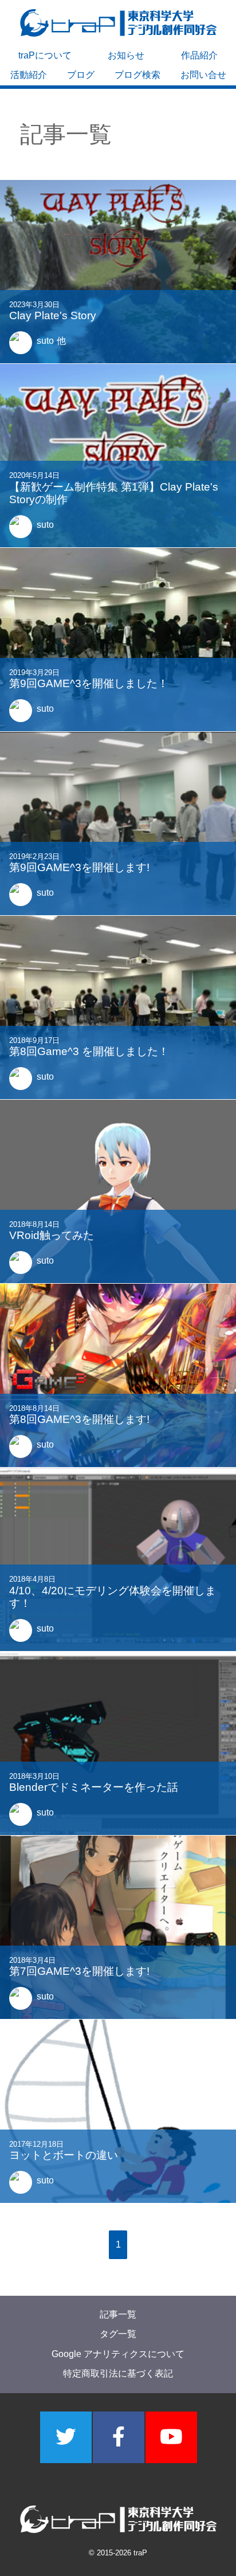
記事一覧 (118, 2314)
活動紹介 (29, 75)
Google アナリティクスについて (118, 2354)
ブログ (81, 75)
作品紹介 (199, 55)
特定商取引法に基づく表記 (118, 2373)
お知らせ (126, 55)
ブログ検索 (137, 75)
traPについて (45, 55)
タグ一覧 (118, 2334)
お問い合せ (203, 75)
